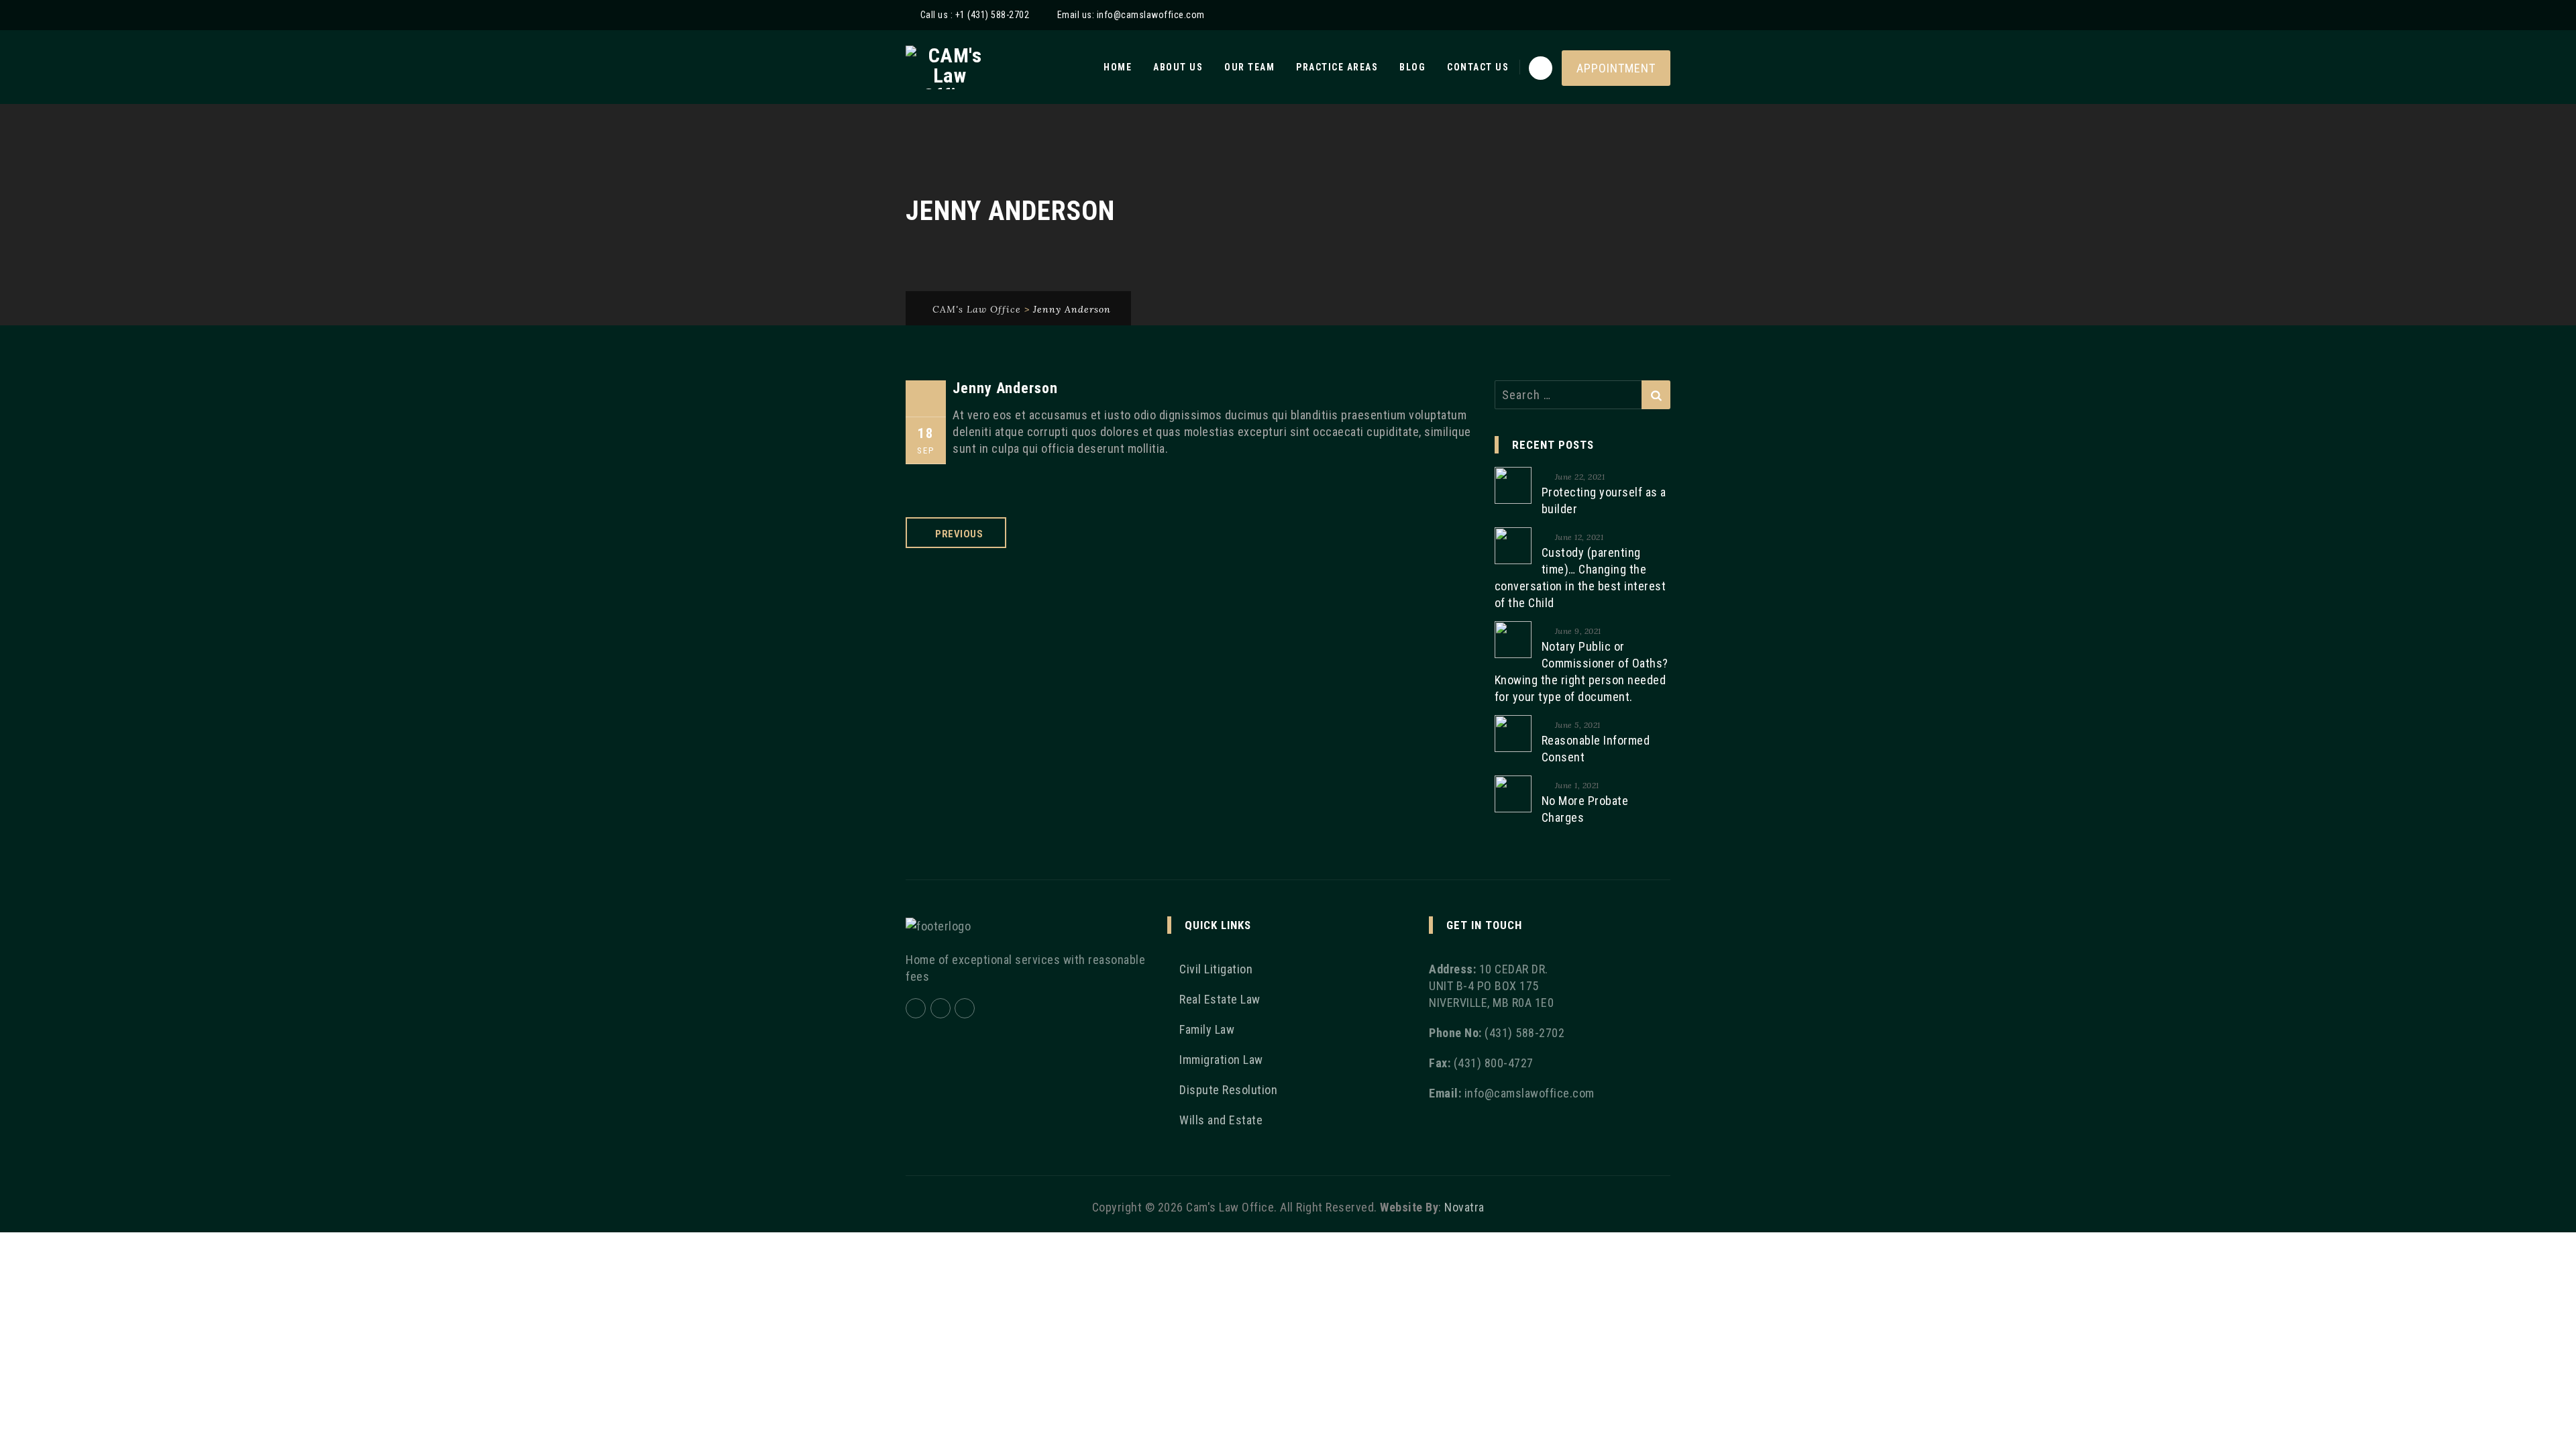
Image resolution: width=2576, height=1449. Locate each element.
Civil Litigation (1216, 969)
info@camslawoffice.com (1151, 15)
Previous (959, 534)
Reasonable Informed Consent (1596, 749)
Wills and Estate (1221, 1120)
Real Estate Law (1220, 999)
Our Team (1249, 67)
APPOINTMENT (1616, 68)
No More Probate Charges (1585, 809)
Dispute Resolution (1228, 1090)
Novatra (1464, 1207)
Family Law (1207, 1029)
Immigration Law (1221, 1060)
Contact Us (1478, 67)
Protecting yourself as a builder (1604, 500)
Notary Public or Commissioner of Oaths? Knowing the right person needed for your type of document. (1581, 672)
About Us (1178, 67)
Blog (1412, 67)
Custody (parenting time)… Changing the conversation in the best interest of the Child (1580, 578)
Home (1118, 67)
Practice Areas (1337, 67)
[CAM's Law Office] (950, 67)
